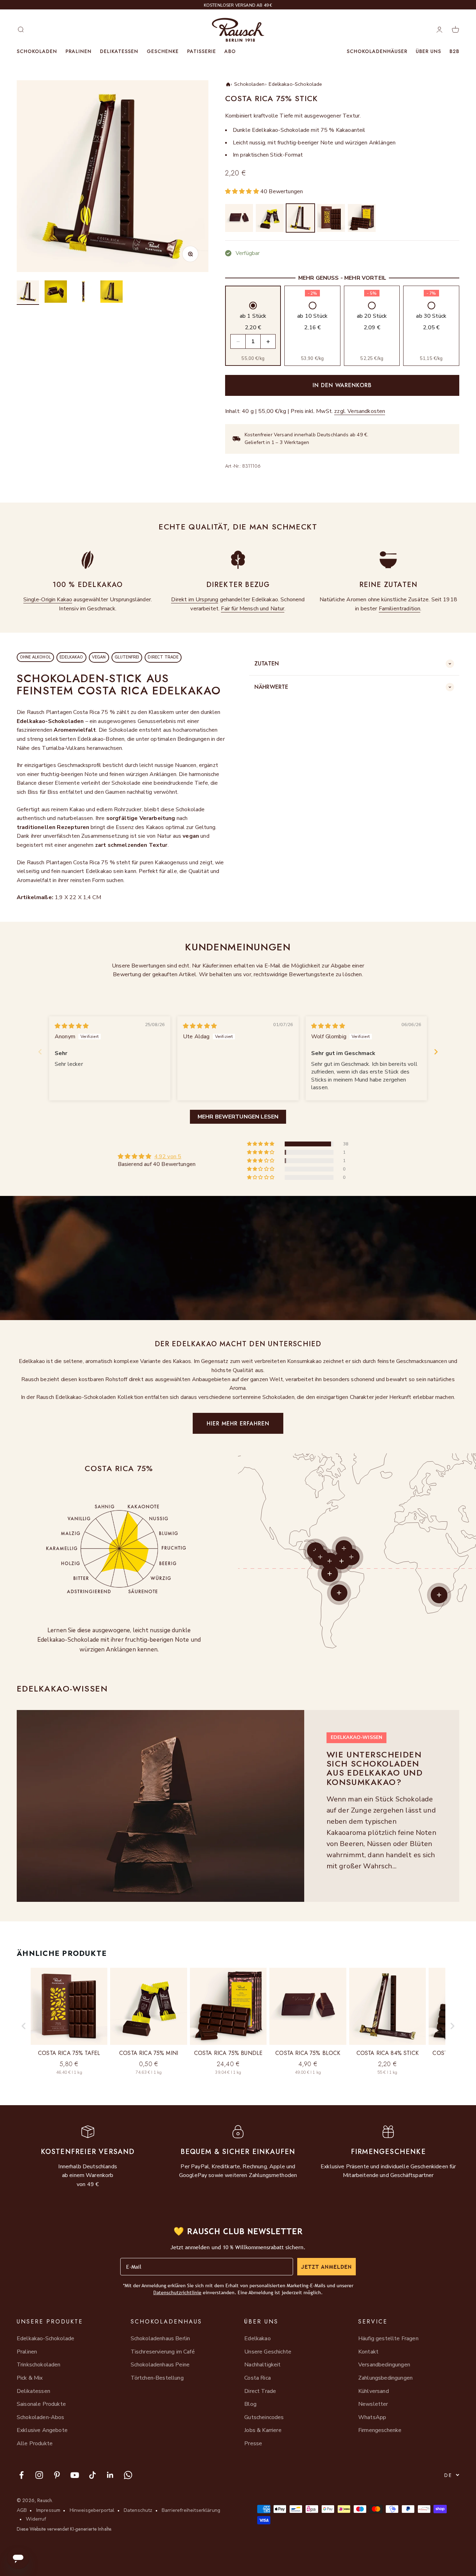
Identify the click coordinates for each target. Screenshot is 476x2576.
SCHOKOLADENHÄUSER (377, 51)
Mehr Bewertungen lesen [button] (238, 1117)
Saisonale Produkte (41, 2404)
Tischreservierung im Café (163, 2352)
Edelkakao (257, 2338)
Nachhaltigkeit (262, 2365)
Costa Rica (258, 2378)
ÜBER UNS (428, 51)
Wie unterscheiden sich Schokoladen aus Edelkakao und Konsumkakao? (375, 1768)
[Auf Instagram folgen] (39, 2475)
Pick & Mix (30, 2378)
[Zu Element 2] (56, 293)
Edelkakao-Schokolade (295, 84)
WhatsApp (372, 2417)
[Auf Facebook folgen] (21, 2475)
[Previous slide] (40, 1052)
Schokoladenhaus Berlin (160, 2338)
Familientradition (400, 609)
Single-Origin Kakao (48, 600)
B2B (454, 51)
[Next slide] (436, 1052)
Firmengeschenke (380, 2430)
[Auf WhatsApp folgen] (128, 2475)
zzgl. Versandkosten (360, 411)
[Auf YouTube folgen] (75, 2475)
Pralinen (79, 51)
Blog (250, 2404)
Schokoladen (37, 51)
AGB (22, 2510)
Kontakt (368, 2352)
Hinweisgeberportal (92, 2510)
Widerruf (36, 2519)
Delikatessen (119, 51)
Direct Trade (260, 2391)
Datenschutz (138, 2510)
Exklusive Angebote (42, 2430)
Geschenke (163, 51)
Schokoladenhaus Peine (160, 2365)
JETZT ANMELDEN (327, 2267)
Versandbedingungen (384, 2365)
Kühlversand (374, 2391)
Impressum (48, 2510)
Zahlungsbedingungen (385, 2378)
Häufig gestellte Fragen (388, 2338)
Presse (253, 2443)
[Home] (228, 84)
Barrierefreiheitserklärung (191, 2510)
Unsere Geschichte (268, 2352)
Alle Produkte (35, 2443)
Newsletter (373, 2404)
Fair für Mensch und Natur (253, 609)
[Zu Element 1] (28, 293)
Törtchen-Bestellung (157, 2378)
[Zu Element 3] (84, 293)
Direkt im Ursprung (195, 600)
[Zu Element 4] (112, 293)
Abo (230, 51)
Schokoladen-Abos (41, 2417)
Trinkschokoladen (39, 2365)
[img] (72, 1026)
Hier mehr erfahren (238, 1423)
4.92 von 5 (168, 1157)
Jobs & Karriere (263, 2430)
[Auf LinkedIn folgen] (110, 2475)
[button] (243, 191)
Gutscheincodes (264, 2417)
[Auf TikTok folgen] (93, 2475)
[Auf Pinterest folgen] (57, 2475)
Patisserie (202, 51)
